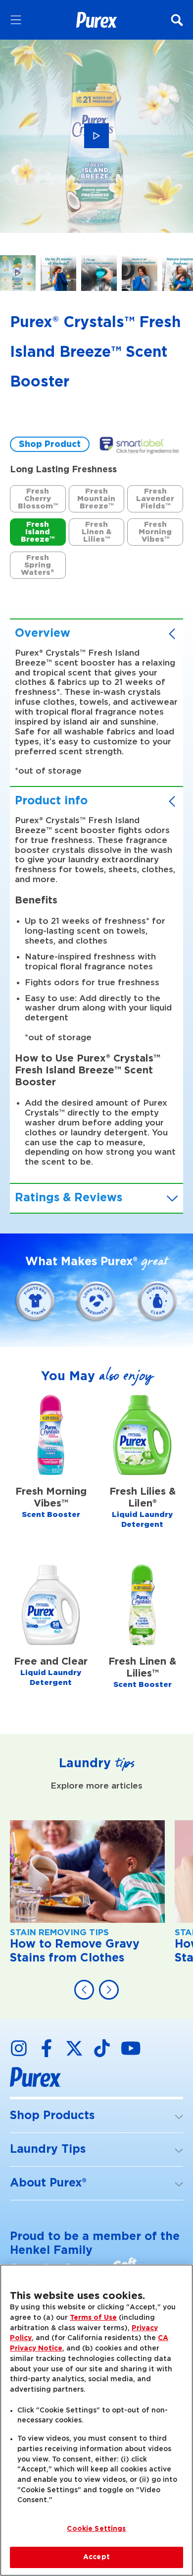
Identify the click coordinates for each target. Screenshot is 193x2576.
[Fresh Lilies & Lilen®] (142, 1474)
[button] (96, 2116)
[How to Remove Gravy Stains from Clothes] (87, 1898)
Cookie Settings (96, 2529)
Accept (96, 2557)
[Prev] (84, 1990)
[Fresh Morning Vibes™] (51, 1474)
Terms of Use (93, 2318)
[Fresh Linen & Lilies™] (142, 1639)
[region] (96, 2420)
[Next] (109, 1990)
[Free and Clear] (51, 1639)
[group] (96, 169)
